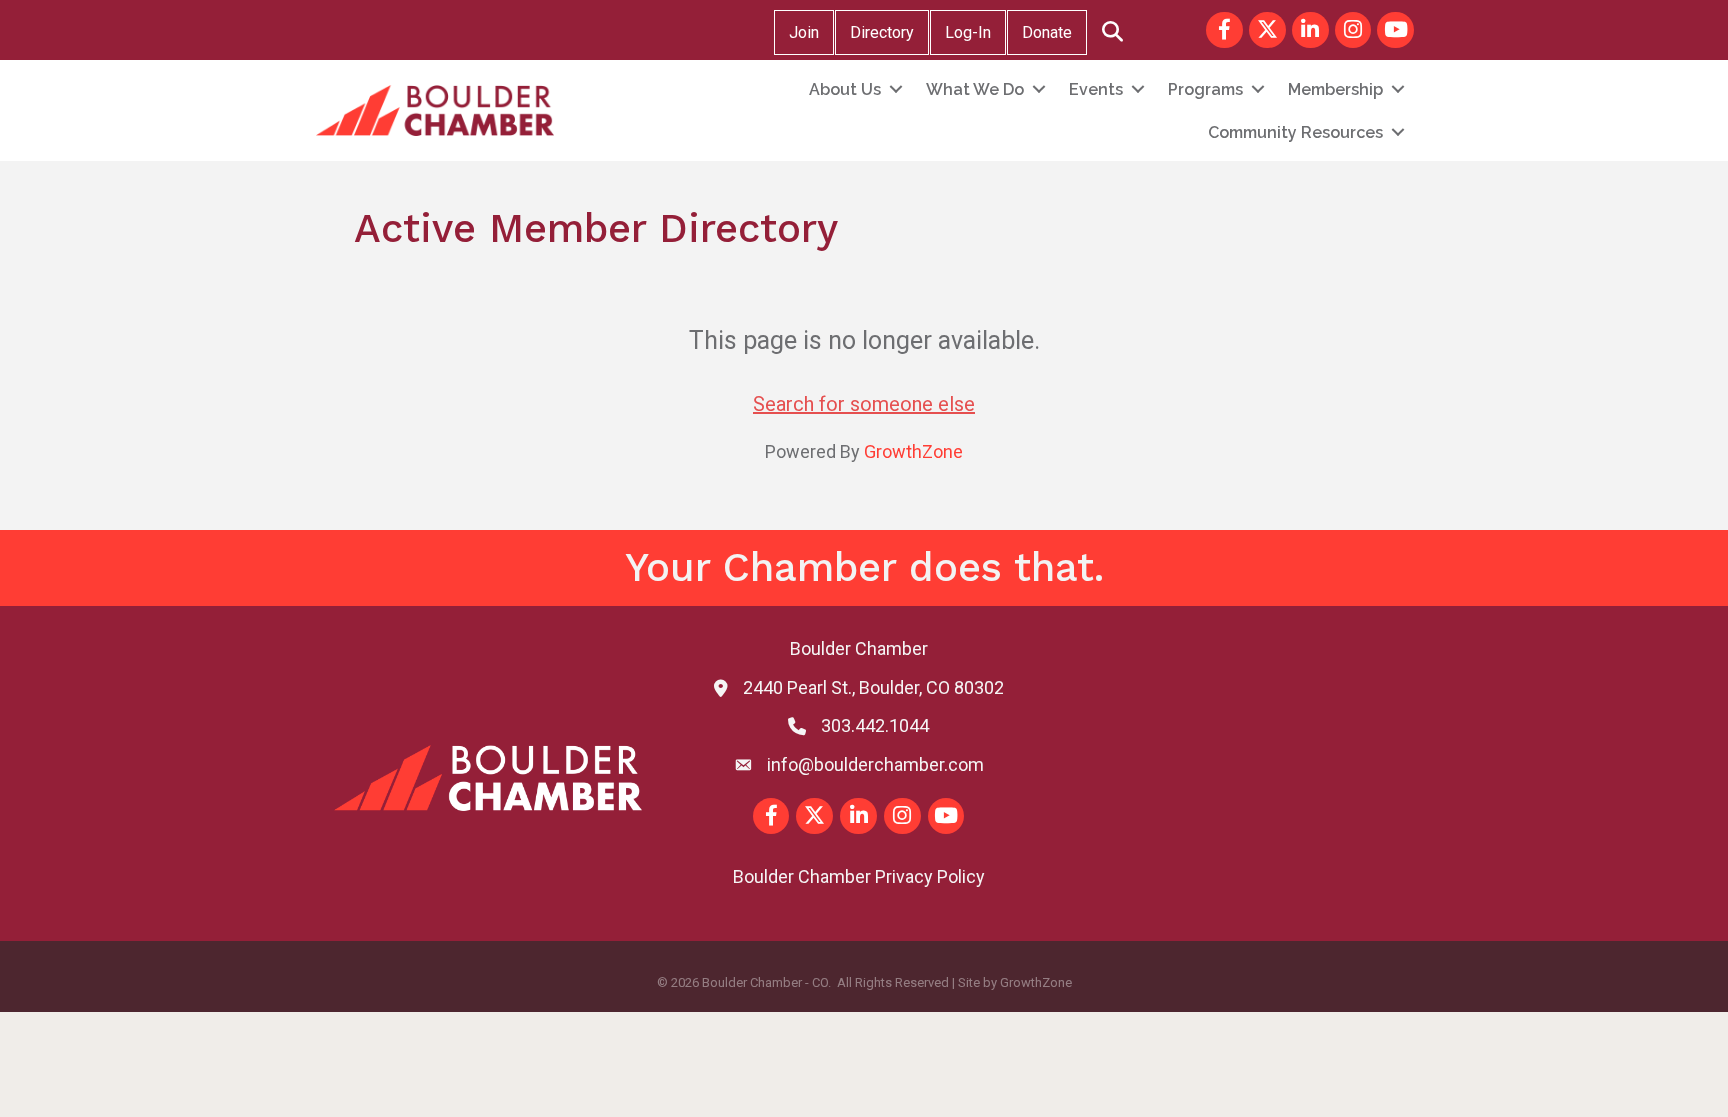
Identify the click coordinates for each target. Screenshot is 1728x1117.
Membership (1335, 89)
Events (1096, 89)
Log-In (968, 32)
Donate (1047, 32)
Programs (1205, 89)
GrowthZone (913, 451)
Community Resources (1295, 132)
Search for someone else (864, 404)
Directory (882, 32)
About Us (845, 89)
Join (804, 32)
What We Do (975, 89)
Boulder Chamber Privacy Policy (859, 876)
